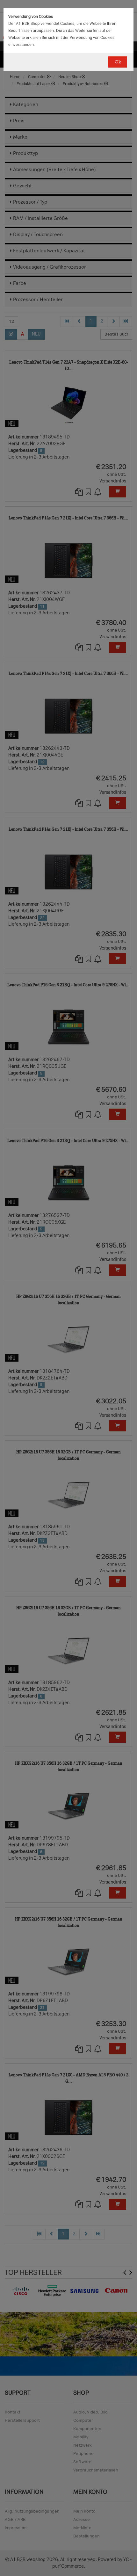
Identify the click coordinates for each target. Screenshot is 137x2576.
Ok (118, 62)
